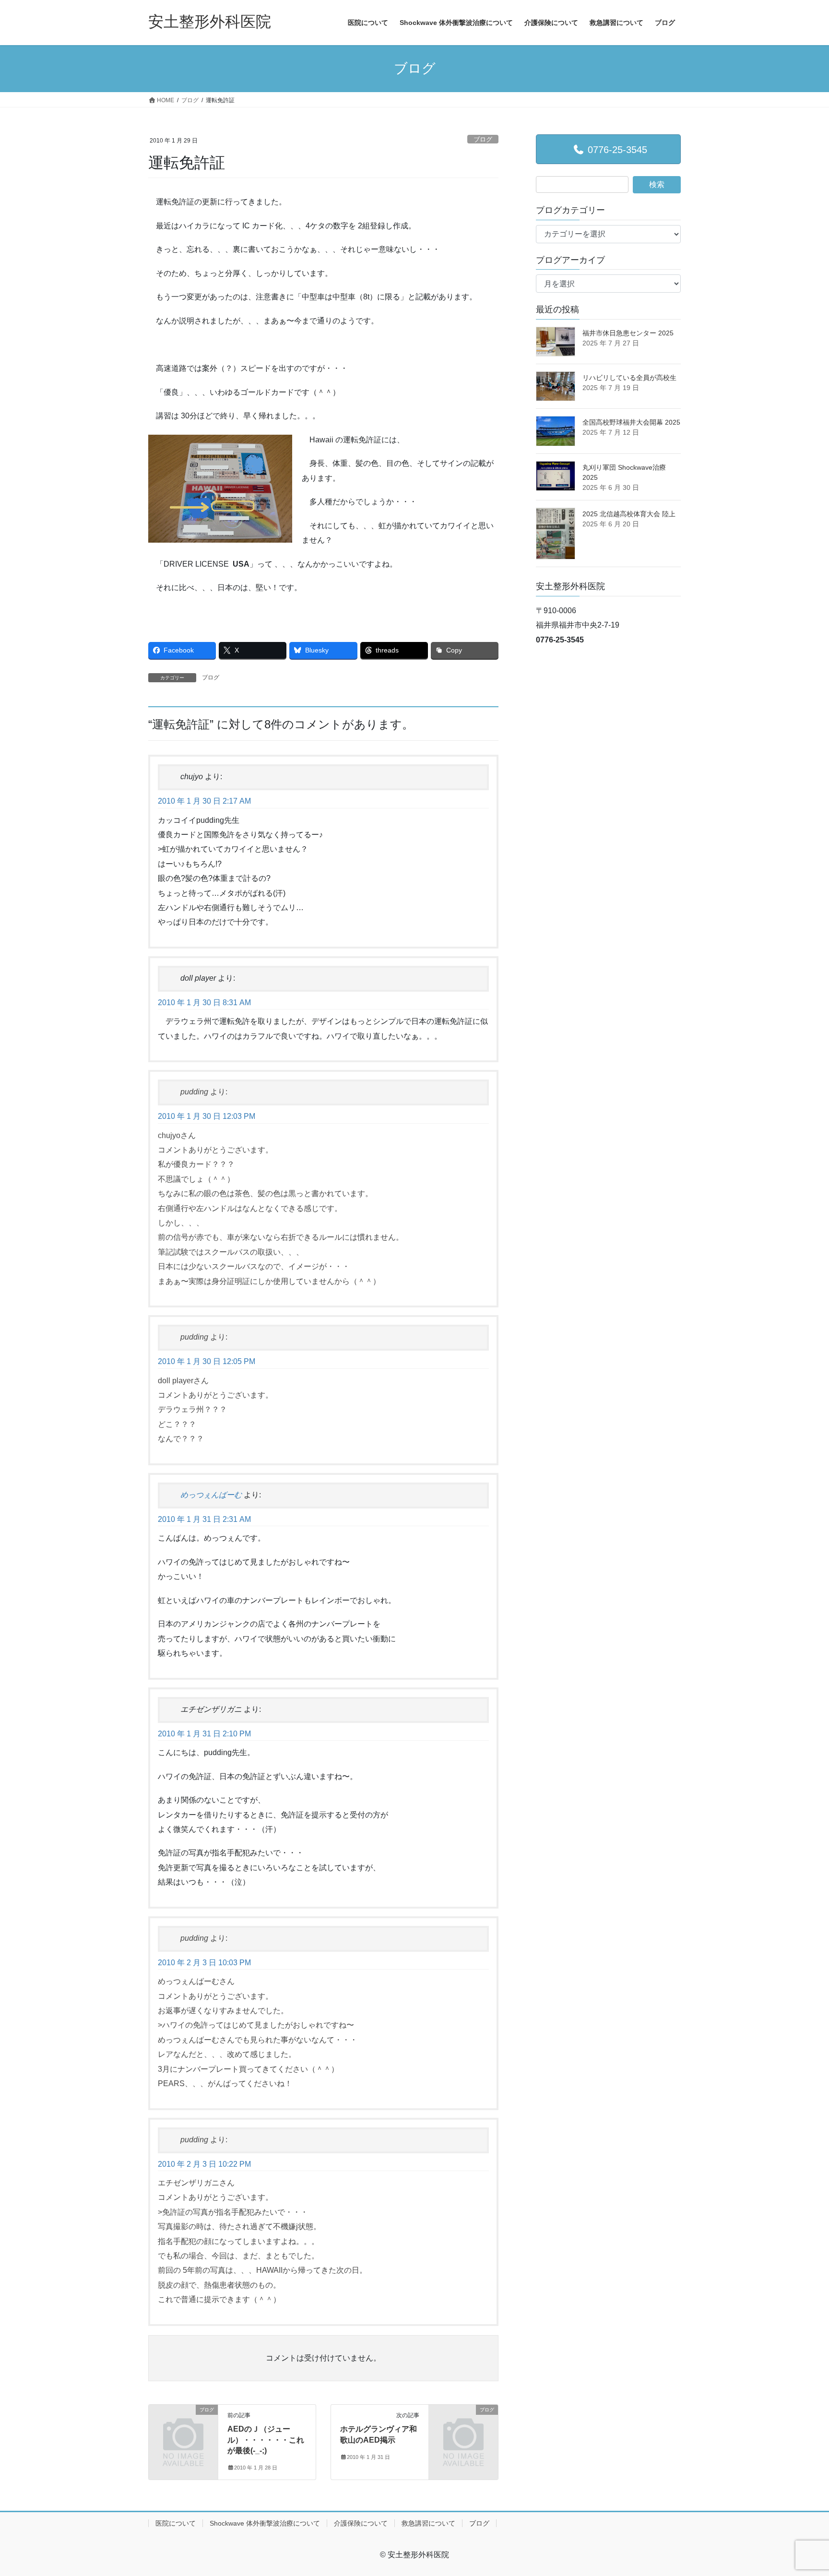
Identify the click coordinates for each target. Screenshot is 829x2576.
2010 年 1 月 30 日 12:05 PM (207, 1361)
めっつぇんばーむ (211, 1495)
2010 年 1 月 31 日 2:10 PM (204, 1734)
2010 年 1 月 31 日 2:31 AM (204, 1519)
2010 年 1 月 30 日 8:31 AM (204, 1003)
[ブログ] (183, 2426)
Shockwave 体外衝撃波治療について (265, 2523)
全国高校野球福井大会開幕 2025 (631, 422)
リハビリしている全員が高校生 (629, 378)
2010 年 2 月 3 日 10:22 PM (204, 2164)
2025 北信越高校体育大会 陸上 (629, 514)
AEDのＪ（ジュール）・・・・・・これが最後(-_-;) (266, 2440)
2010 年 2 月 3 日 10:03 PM (204, 1963)
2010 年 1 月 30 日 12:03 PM (207, 1116)
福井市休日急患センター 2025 (628, 333)
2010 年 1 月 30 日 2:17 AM (204, 801)
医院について (176, 2523)
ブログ (483, 139)
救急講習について (428, 2523)
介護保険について (361, 2523)
